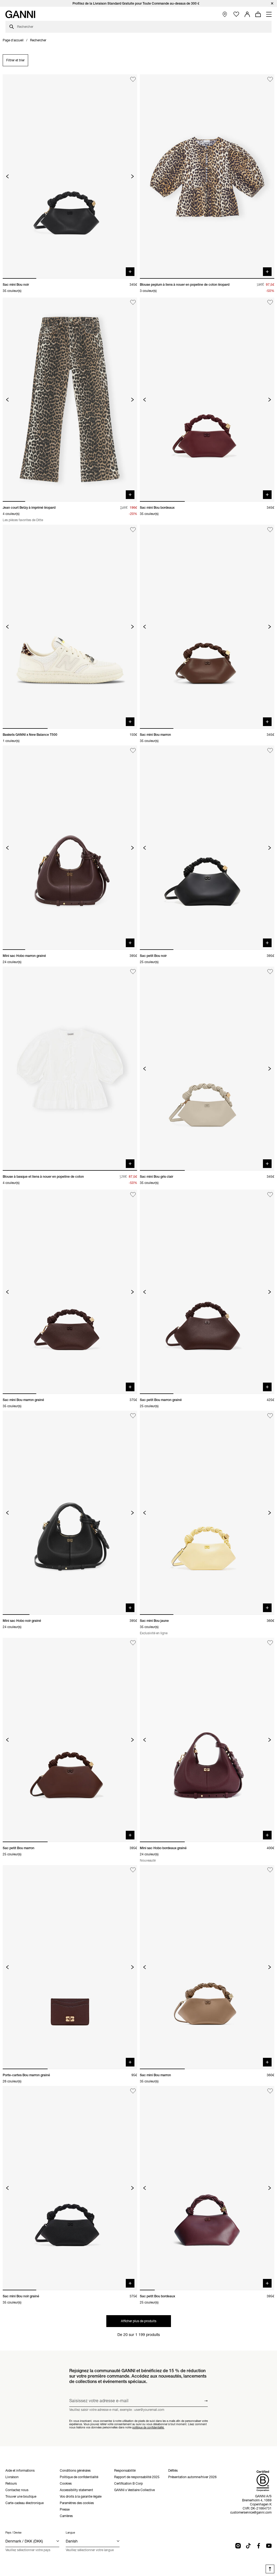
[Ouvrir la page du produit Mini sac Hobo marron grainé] (70, 848)
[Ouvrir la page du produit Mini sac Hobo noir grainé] (70, 1513)
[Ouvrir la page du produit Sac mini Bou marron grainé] (70, 1292)
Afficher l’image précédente (7, 176)
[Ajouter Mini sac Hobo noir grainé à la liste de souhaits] (133, 1416)
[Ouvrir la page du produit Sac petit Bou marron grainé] (207, 1292)
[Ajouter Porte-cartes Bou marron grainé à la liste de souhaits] (133, 1870)
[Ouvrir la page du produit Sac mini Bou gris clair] (207, 1069)
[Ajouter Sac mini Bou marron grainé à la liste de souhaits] (133, 1195)
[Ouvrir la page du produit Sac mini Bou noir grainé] (70, 2188)
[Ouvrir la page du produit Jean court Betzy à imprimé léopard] (70, 400)
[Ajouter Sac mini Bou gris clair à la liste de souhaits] (270, 972)
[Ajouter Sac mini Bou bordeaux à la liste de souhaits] (270, 303)
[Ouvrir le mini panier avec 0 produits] (258, 14)
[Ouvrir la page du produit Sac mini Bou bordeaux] (207, 400)
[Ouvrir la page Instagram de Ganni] (238, 2546)
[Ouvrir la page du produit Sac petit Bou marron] (70, 1740)
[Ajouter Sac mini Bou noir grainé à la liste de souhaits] (133, 2091)
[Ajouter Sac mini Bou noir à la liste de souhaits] (133, 79)
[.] (139, 3)
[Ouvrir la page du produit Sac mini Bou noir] (70, 176)
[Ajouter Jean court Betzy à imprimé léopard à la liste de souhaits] (133, 303)
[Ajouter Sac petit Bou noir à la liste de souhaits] (270, 750)
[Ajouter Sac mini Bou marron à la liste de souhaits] (270, 530)
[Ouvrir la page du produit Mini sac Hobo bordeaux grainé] (207, 1740)
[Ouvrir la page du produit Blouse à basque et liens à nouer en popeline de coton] (70, 1069)
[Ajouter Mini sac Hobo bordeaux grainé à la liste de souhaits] (270, 1643)
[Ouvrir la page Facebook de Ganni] (259, 2546)
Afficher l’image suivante (132, 176)
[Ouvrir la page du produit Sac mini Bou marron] (207, 627)
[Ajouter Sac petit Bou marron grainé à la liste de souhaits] (270, 1195)
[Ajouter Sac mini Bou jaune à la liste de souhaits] (270, 1416)
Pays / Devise (13, 2533)
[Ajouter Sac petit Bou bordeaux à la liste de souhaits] (270, 2091)
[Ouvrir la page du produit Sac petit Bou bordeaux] (207, 2188)
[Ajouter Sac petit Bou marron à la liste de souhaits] (133, 1643)
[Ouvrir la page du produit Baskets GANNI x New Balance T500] (70, 627)
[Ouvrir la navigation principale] (269, 14)
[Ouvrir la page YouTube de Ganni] (269, 2546)
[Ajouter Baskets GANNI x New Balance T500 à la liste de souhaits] (133, 530)
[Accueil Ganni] (20, 14)
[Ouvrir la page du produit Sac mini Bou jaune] (207, 1513)
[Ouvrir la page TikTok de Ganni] (248, 2546)
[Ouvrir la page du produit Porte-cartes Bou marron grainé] (70, 1967)
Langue (70, 2533)
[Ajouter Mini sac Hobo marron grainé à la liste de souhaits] (133, 750)
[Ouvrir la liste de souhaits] (236, 14)
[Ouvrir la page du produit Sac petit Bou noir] (207, 848)
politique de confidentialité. (148, 2427)
